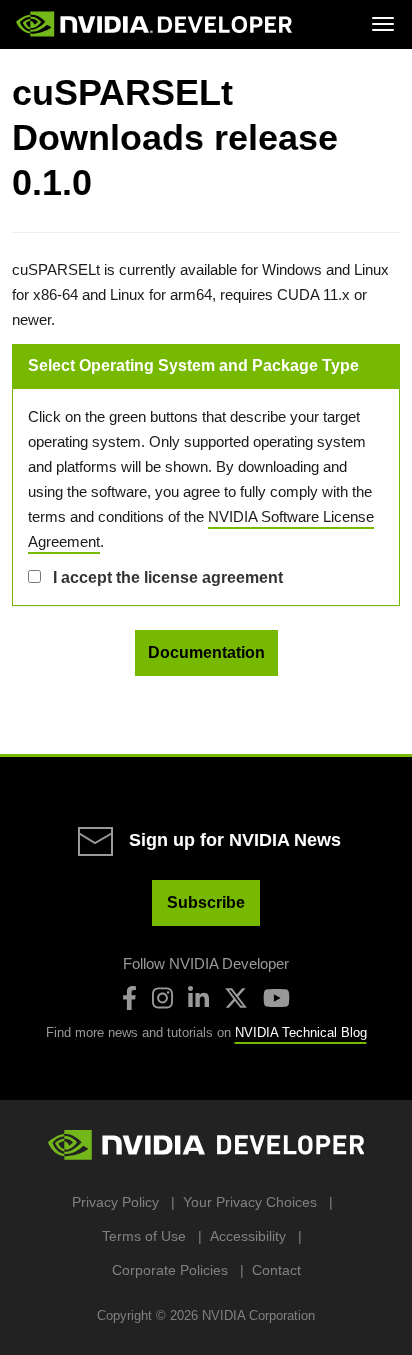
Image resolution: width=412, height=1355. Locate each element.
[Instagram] (162, 998)
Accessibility (248, 1236)
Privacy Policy (115, 1202)
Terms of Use (144, 1236)
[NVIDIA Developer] (156, 24)
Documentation (206, 652)
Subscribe (206, 902)
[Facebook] (129, 998)
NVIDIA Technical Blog (301, 1032)
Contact (276, 1270)
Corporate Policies (170, 1270)
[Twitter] (236, 998)
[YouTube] (276, 998)
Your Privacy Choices (250, 1202)
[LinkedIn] (198, 998)
